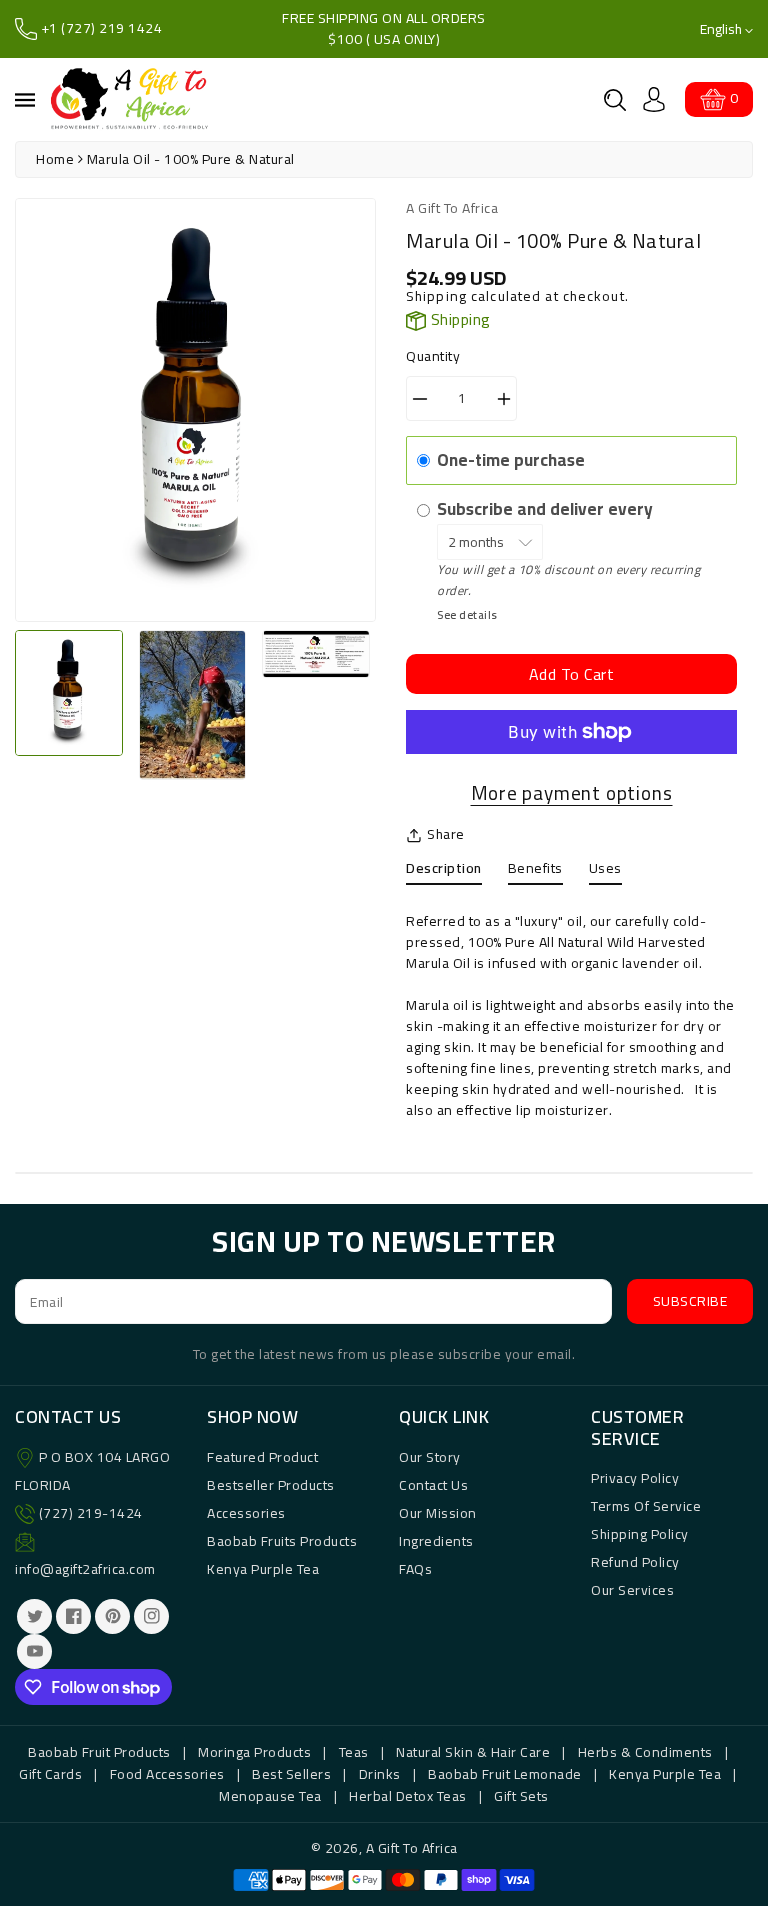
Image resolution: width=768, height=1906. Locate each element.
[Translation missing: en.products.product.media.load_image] (69, 693)
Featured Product (262, 1457)
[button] (615, 100)
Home (55, 159)
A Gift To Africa (412, 1848)
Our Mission (438, 1513)
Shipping (436, 296)
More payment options (572, 793)
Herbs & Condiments (645, 1752)
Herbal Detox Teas (408, 1796)
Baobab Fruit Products (99, 1752)
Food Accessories (167, 1774)
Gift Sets (521, 1796)
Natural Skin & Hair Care (473, 1752)
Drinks (380, 1774)
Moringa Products (254, 1752)
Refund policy (635, 1562)
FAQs (415, 1569)
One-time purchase (511, 460)
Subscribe (690, 1301)
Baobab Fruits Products (282, 1541)
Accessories (246, 1513)
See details (467, 614)
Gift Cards (50, 1774)
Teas (354, 1752)
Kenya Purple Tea (263, 1569)
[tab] (444, 872)
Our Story (430, 1457)
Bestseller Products (271, 1485)
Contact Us (433, 1485)
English (722, 29)
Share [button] (446, 834)
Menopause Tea (270, 1796)
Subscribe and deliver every (547, 509)
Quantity (433, 356)
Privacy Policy (635, 1478)
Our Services (632, 1590)
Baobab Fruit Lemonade (505, 1774)
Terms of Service (646, 1506)
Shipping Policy (640, 1534)
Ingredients (436, 1541)
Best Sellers (291, 1774)
